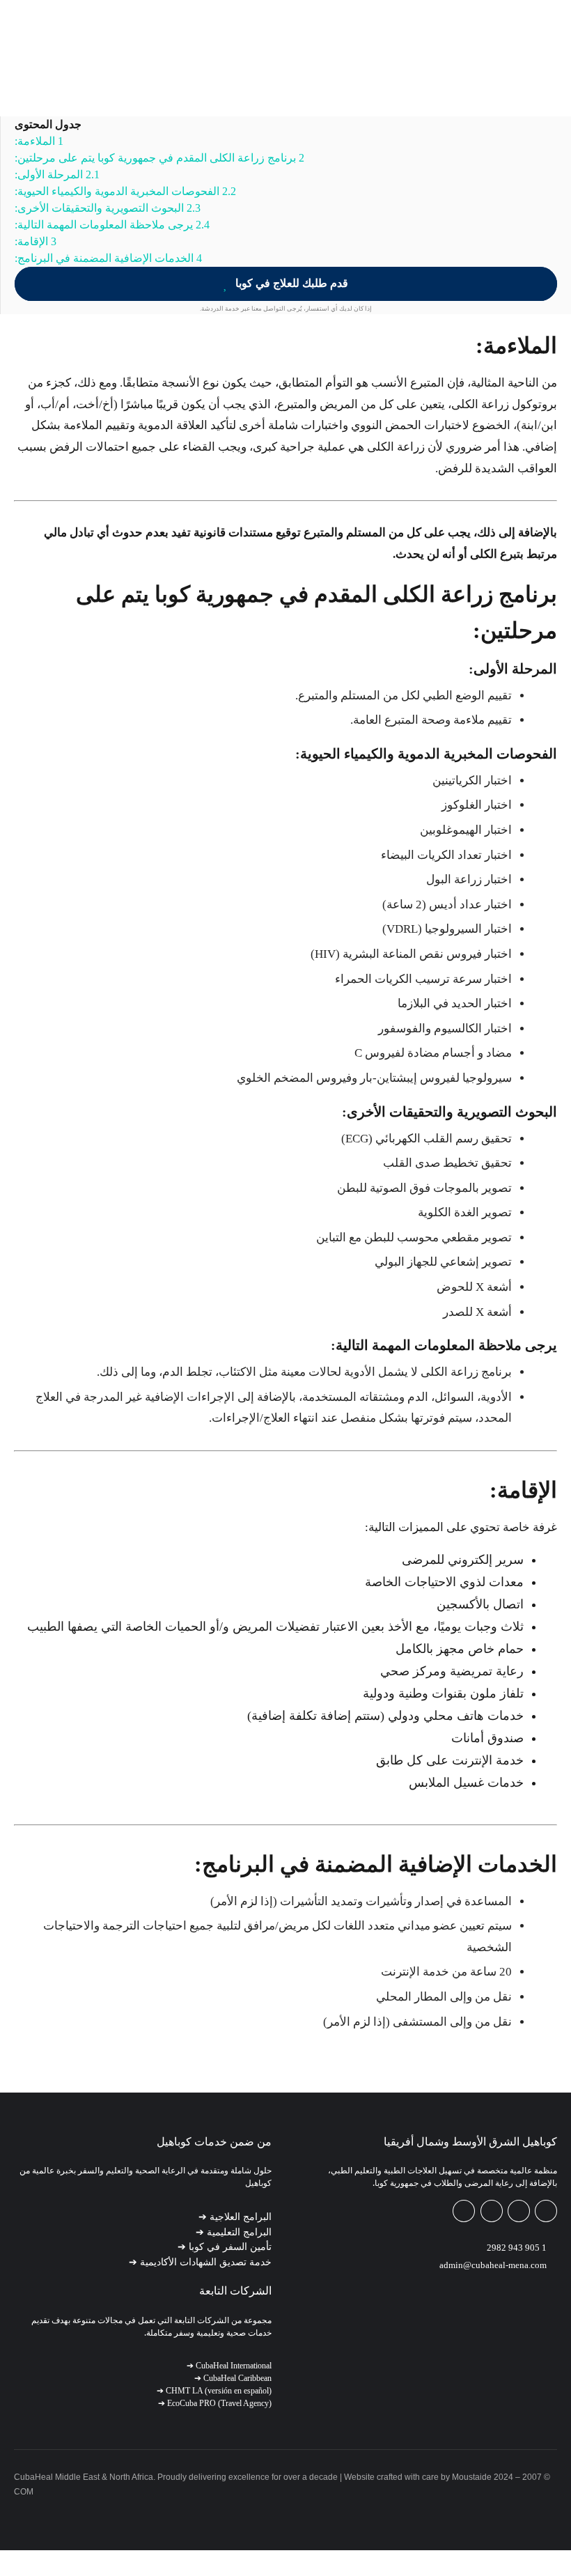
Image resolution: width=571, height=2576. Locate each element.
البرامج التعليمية (234, 2232)
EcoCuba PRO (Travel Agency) (215, 2403)
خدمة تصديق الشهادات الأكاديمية (200, 2262)
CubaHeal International (229, 2366)
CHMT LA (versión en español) (214, 2391)
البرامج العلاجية (235, 2217)
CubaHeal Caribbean (233, 2378)
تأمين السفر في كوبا (225, 2247)
